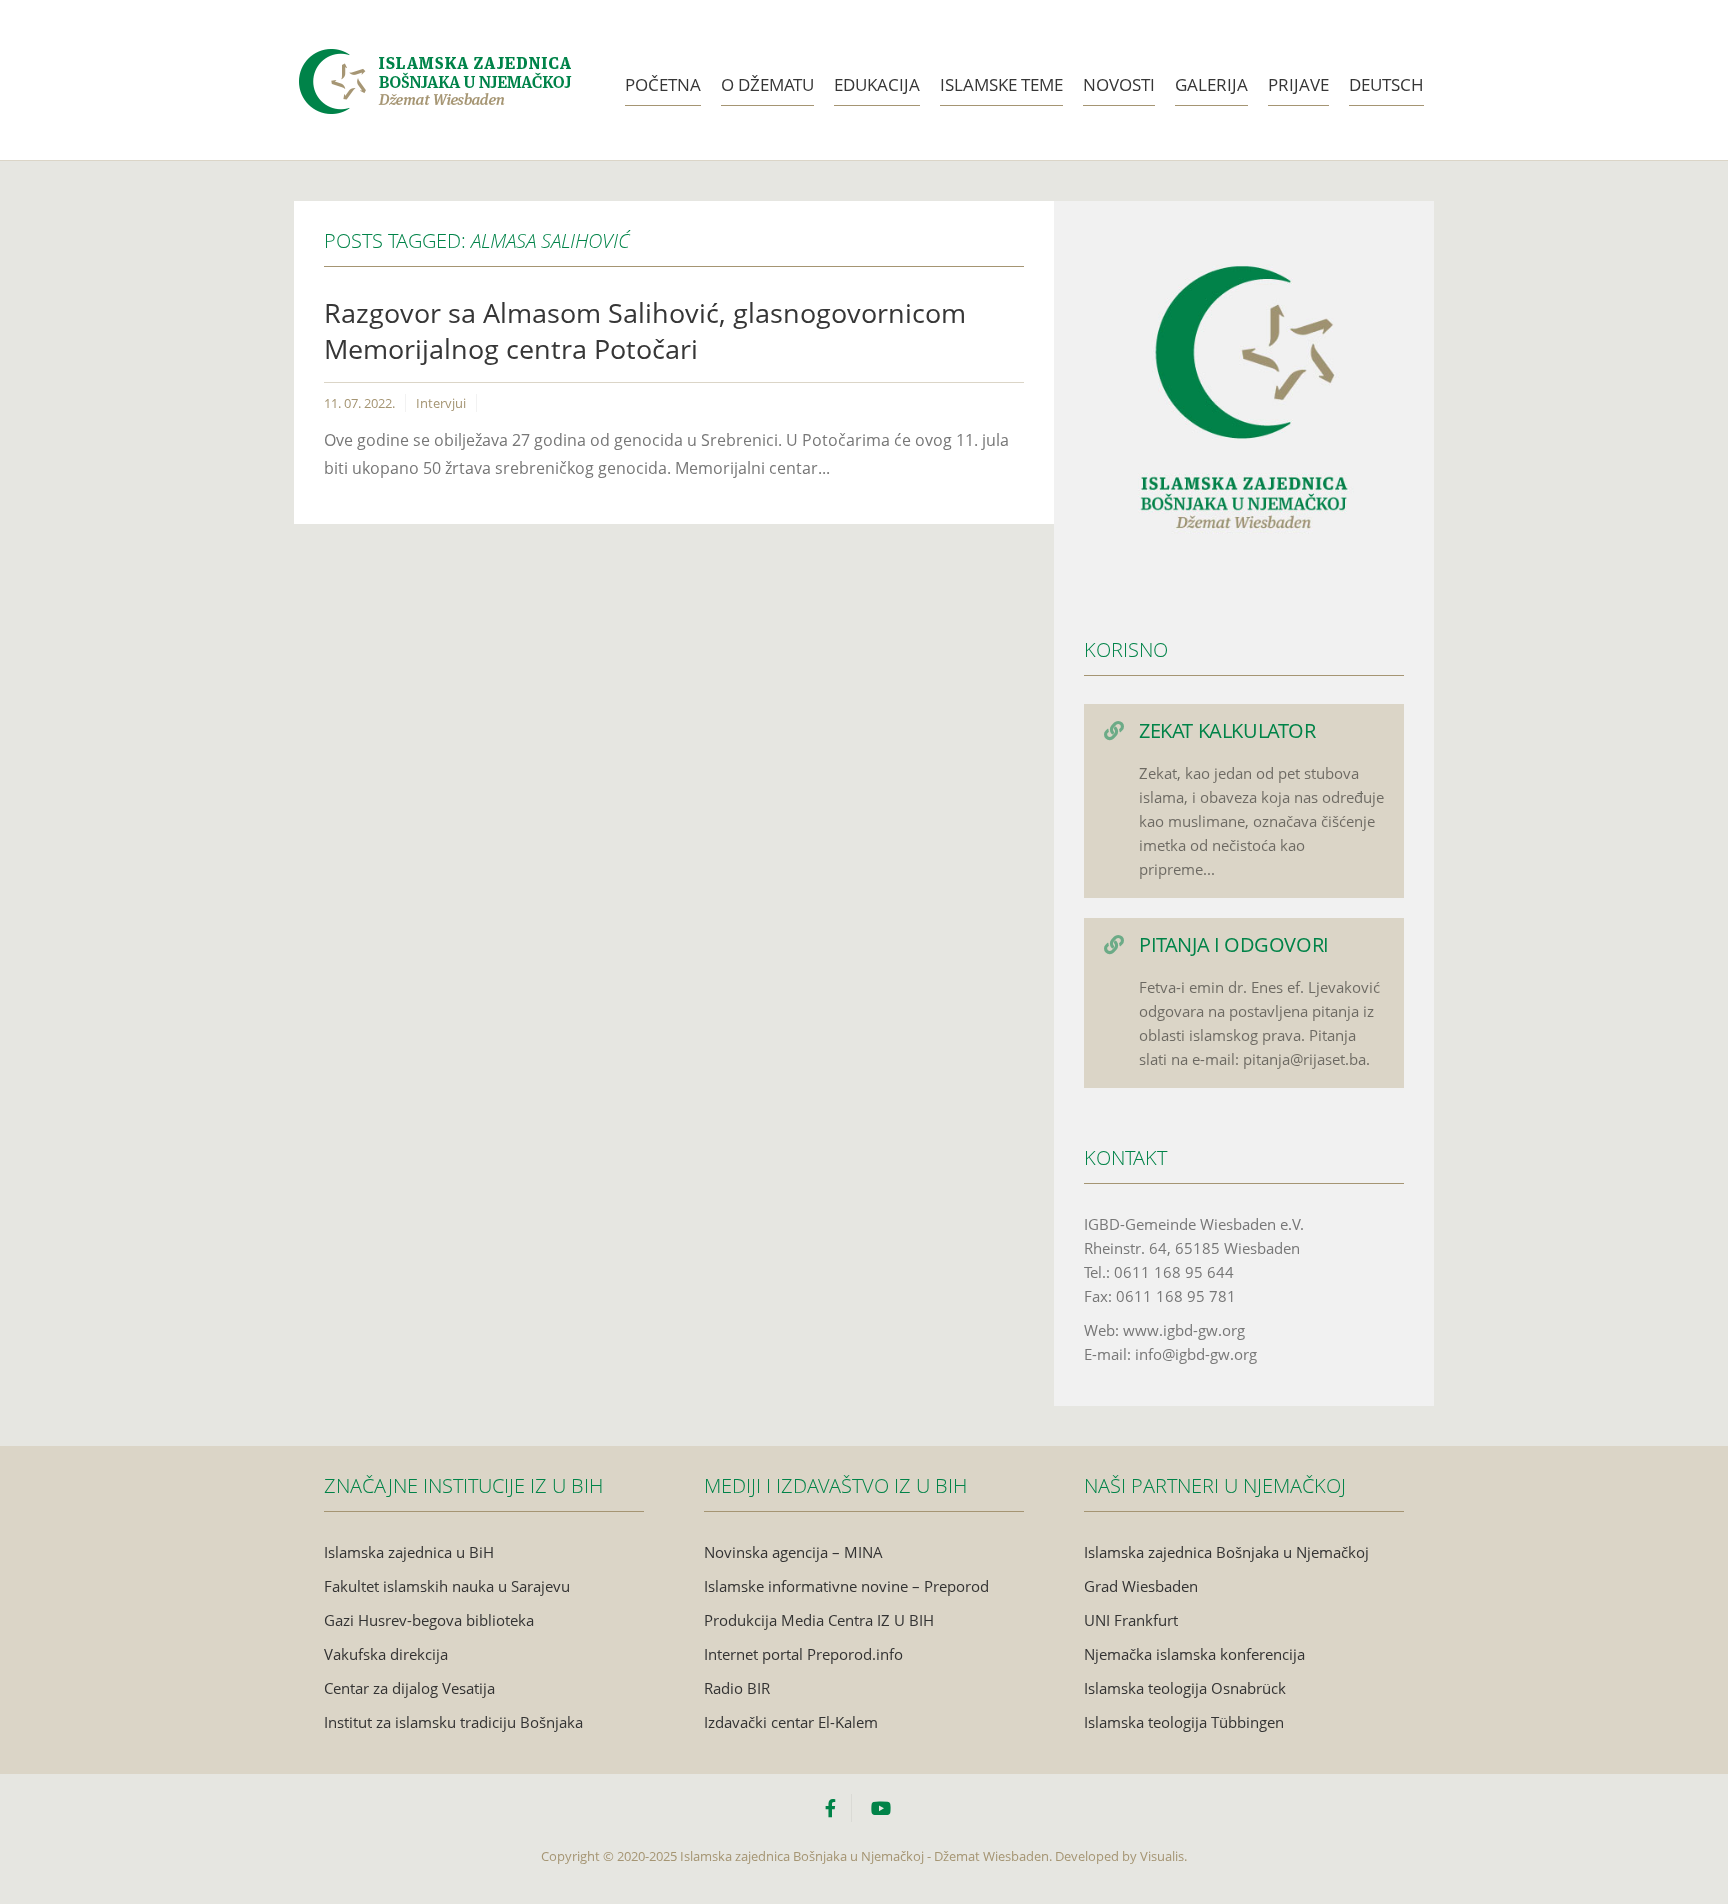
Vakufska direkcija (386, 1654)
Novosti (1119, 84)
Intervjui (441, 403)
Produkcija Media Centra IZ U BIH (819, 1620)
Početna (663, 84)
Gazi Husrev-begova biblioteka (429, 1620)
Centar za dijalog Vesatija (409, 1688)
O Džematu (767, 84)
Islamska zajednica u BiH (409, 1552)
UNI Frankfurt (1131, 1620)
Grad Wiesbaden (1141, 1586)
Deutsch (1386, 84)
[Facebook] (838, 1808)
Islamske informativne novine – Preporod (846, 1586)
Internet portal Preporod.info (803, 1654)
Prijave (1298, 84)
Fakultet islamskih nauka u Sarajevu (447, 1586)
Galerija (1211, 84)
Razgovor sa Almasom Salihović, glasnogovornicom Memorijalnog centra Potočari (645, 330)
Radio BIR (737, 1688)
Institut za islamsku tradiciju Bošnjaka (453, 1722)
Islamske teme (1001, 84)
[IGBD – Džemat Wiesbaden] (434, 57)
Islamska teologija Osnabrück (1185, 1688)
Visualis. (1163, 1856)
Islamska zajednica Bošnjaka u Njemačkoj (1226, 1552)
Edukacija (877, 84)
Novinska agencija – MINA (793, 1552)
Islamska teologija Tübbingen (1184, 1722)
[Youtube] (881, 1808)
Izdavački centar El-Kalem (791, 1722)
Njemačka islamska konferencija (1194, 1654)
